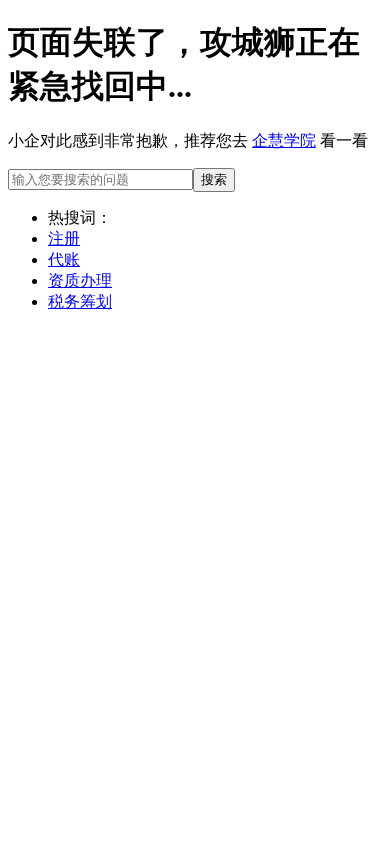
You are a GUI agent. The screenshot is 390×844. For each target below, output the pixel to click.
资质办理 (80, 280)
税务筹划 (80, 301)
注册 (64, 238)
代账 (64, 259)
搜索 (214, 179)
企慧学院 (284, 140)
